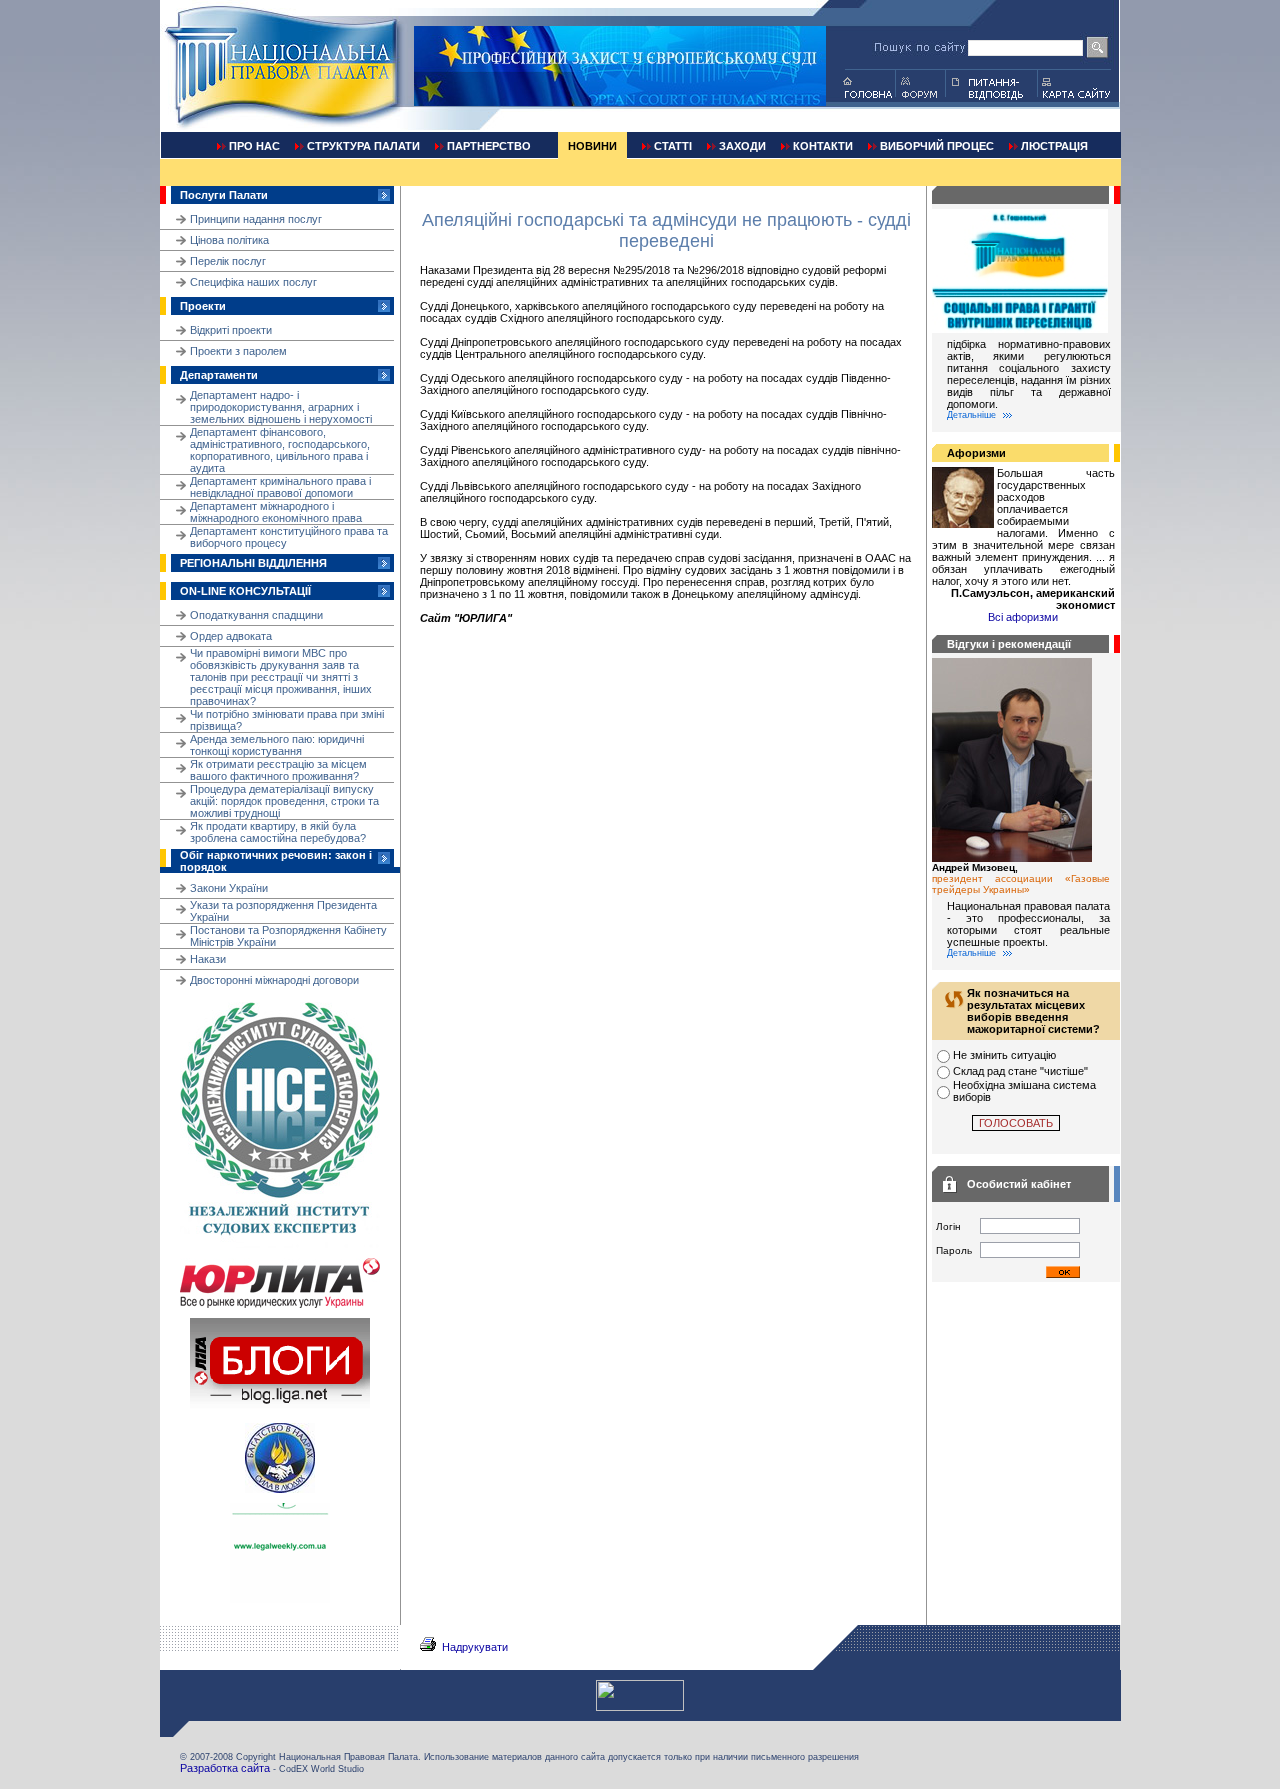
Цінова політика (229, 240)
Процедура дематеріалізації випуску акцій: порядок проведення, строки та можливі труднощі (284, 801)
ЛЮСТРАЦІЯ (1054, 146)
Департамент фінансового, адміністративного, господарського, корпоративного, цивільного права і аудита (280, 450)
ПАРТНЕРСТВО (489, 146)
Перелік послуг (228, 261)
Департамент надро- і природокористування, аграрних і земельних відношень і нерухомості (281, 407)
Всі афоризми (1023, 617)
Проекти (203, 306)
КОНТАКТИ (823, 146)
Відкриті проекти (231, 330)
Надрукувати (475, 1647)
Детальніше (971, 415)
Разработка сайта (225, 1768)
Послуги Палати (224, 195)
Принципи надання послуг (256, 219)
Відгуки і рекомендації (1009, 644)
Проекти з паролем (238, 351)
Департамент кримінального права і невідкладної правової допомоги (280, 487)
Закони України (229, 888)
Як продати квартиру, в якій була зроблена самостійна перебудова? (278, 832)
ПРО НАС (254, 146)
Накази (208, 959)
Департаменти (219, 375)
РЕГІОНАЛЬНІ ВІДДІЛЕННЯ (253, 563)
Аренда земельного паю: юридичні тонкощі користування (277, 745)
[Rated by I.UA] (640, 1707)
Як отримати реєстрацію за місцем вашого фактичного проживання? (278, 770)
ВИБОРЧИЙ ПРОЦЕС (937, 146)
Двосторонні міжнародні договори (274, 980)
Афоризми (976, 453)
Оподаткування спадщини (256, 615)
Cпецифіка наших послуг (253, 282)
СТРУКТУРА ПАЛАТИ (363, 146)
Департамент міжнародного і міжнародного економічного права (276, 512)
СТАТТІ (673, 146)
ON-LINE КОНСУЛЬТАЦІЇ (245, 591)
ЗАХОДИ (742, 146)
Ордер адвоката (231, 636)
